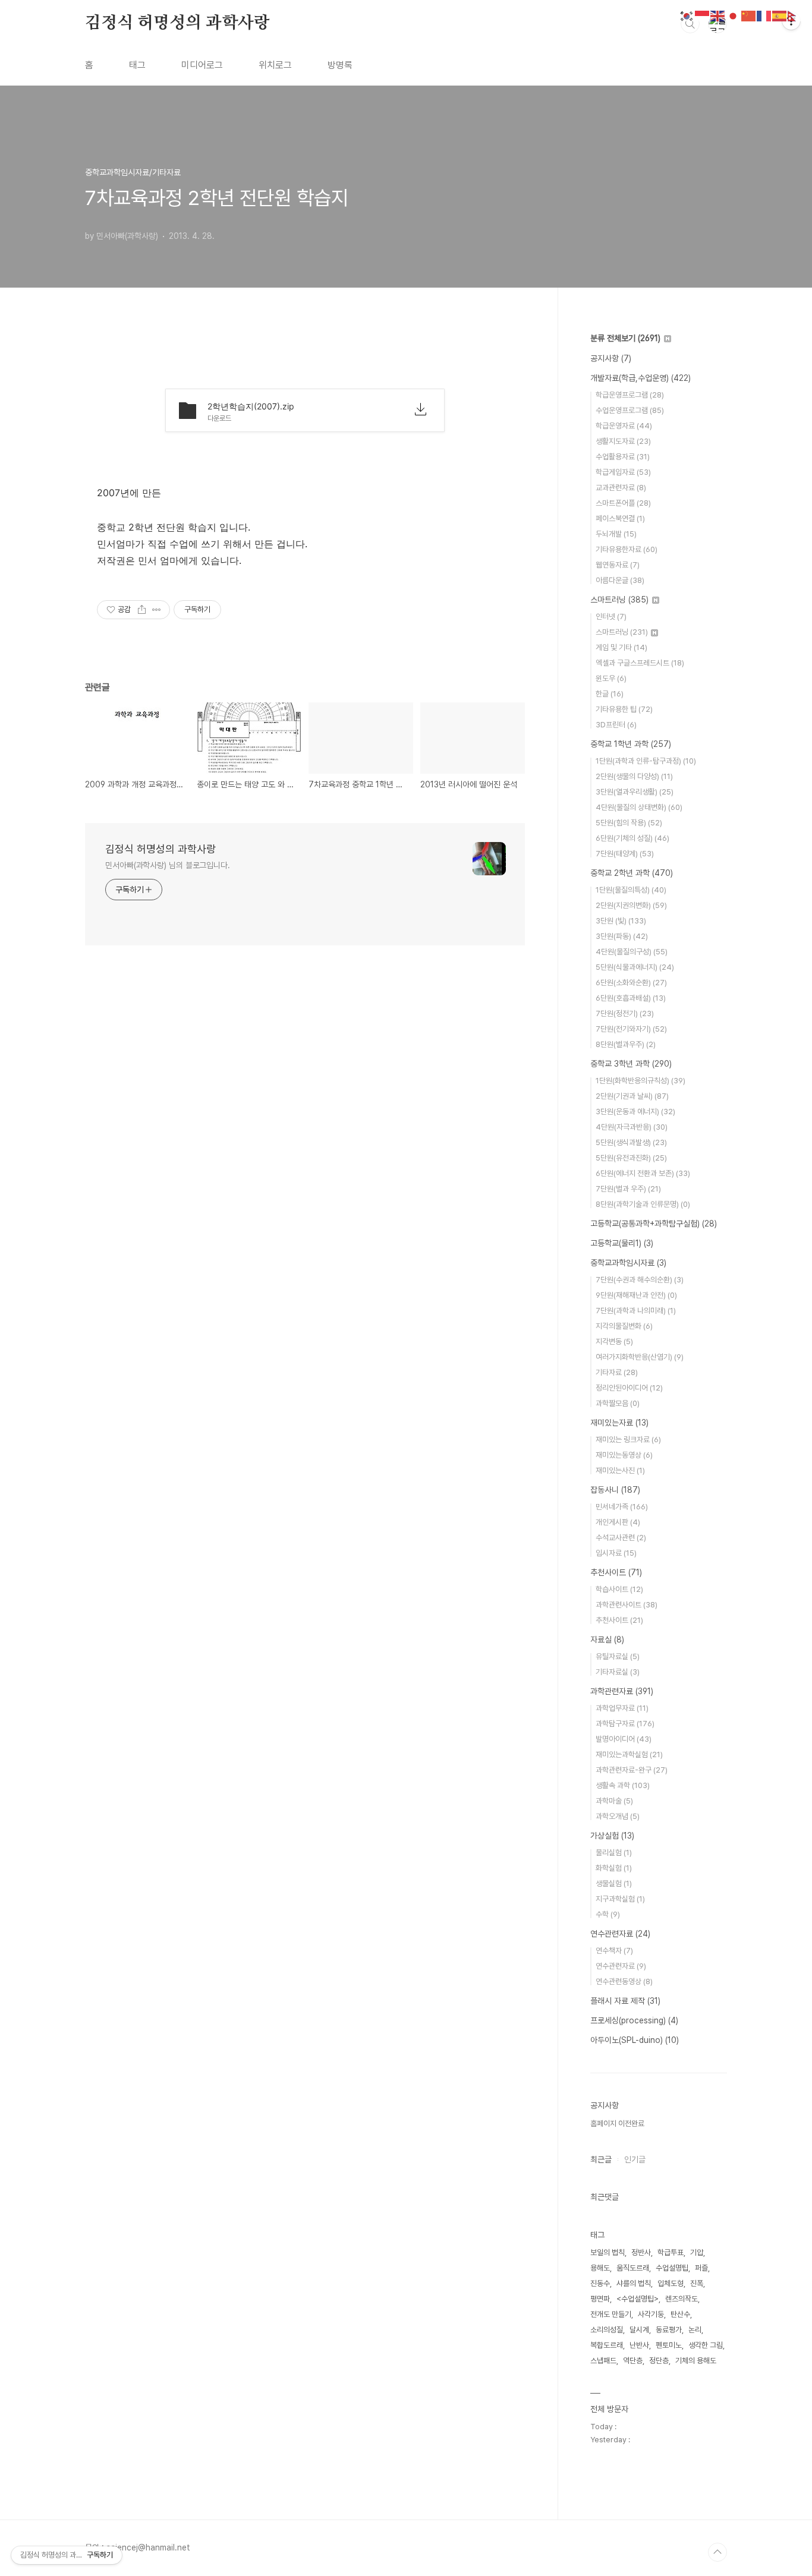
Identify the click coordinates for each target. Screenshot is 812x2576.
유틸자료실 (618, 1656)
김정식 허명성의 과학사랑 (177, 23)
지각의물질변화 (624, 1326)
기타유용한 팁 (624, 709)
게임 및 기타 (621, 647)
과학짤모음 (618, 1403)
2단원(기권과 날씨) (632, 1096)
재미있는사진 (620, 1470)
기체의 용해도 (696, 2361)
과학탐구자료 (625, 1724)
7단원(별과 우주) (628, 1189)
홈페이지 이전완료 (617, 2123)
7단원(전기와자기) (631, 1029)
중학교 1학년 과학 (631, 744)
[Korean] (687, 15)
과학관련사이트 (627, 1605)
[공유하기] (142, 610)
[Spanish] (780, 15)
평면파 (600, 2299)
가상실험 (612, 1836)
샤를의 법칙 (634, 2283)
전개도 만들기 (611, 2314)
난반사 (639, 2345)
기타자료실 (618, 1672)
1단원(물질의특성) (631, 890)
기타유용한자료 (627, 549)
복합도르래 (607, 2345)
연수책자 (614, 1951)
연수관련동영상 (624, 1981)
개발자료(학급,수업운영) (641, 378)
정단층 (659, 2361)
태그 (137, 65)
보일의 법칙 (608, 2252)
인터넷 (611, 617)
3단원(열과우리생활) (635, 792)
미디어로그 (202, 65)
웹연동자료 (618, 565)
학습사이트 (619, 1589)
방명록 (340, 65)
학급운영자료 (624, 426)
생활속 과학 (623, 1785)
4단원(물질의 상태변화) (639, 807)
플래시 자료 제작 (625, 2001)
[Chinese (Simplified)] (749, 15)
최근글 (601, 2159)
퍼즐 (701, 2268)
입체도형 (671, 2283)
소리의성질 (607, 2330)
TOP (717, 2552)
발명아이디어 (624, 1739)
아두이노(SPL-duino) (635, 2040)
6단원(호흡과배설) (631, 998)
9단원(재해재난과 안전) (636, 1295)
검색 (690, 24)
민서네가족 (622, 1507)
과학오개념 (618, 1816)
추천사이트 (616, 1572)
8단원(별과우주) (626, 1044)
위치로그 (275, 65)
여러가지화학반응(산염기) (640, 1357)
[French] (764, 15)
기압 (697, 2252)
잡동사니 (615, 1490)
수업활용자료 (623, 457)
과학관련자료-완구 (632, 1770)
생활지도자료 (623, 441)
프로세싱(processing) (634, 2020)
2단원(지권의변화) (631, 905)
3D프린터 (616, 725)
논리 (695, 2330)
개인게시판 (618, 1522)
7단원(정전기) (625, 1013)
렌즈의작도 (682, 2299)
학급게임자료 (623, 472)
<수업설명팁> (638, 2299)
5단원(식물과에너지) (635, 967)
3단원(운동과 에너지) (635, 1112)
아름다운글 (620, 580)
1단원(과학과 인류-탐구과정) (646, 761)
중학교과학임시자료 (628, 1263)
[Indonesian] (703, 15)
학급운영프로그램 (630, 395)
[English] (718, 15)
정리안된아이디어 (629, 1388)
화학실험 (614, 1868)
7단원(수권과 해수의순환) (640, 1280)
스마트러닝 (619, 600)
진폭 (697, 2283)
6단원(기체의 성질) (632, 838)
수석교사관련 (621, 1538)
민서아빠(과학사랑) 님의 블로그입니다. (168, 865)
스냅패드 (603, 2361)
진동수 (600, 2283)
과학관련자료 (622, 1691)
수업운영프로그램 (630, 410)
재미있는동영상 (624, 1455)
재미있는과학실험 (629, 1754)
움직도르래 (633, 2268)
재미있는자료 (619, 1423)
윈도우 (611, 678)
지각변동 (614, 1341)
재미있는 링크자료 (628, 1440)
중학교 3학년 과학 (631, 1064)
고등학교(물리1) (622, 1243)
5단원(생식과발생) (631, 1142)
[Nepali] (795, 15)
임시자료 (616, 1553)
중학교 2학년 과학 (632, 873)
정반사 (641, 2252)
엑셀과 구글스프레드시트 (640, 663)
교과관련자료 (621, 488)
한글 (610, 694)
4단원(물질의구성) (632, 952)
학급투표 (671, 2252)
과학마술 (614, 1801)
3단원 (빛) (621, 921)
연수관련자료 (620, 1934)
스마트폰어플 (623, 503)
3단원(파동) (622, 936)
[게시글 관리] (157, 610)
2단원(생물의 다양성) (634, 776)
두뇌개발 (616, 534)
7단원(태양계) (625, 854)
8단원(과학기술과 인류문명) (643, 1204)
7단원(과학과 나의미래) (636, 1311)
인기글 (635, 2159)
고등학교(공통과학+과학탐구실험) (654, 1224)
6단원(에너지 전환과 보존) (643, 1173)
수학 (608, 1914)
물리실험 (614, 1853)
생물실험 (614, 1883)
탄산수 (680, 2314)
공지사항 (611, 358)
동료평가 (669, 2330)
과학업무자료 (622, 1708)
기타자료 (617, 1372)
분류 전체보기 (625, 338)
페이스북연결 (620, 518)
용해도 (600, 2268)
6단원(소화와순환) (631, 983)
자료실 (607, 1639)
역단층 (633, 2361)
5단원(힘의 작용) (629, 823)
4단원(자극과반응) (632, 1127)
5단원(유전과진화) (631, 1158)
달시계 (639, 2330)
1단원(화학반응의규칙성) (641, 1081)
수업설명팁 (672, 2268)
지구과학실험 (620, 1899)
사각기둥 (651, 2314)
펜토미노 (669, 2345)
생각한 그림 (706, 2345)
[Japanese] (734, 15)
